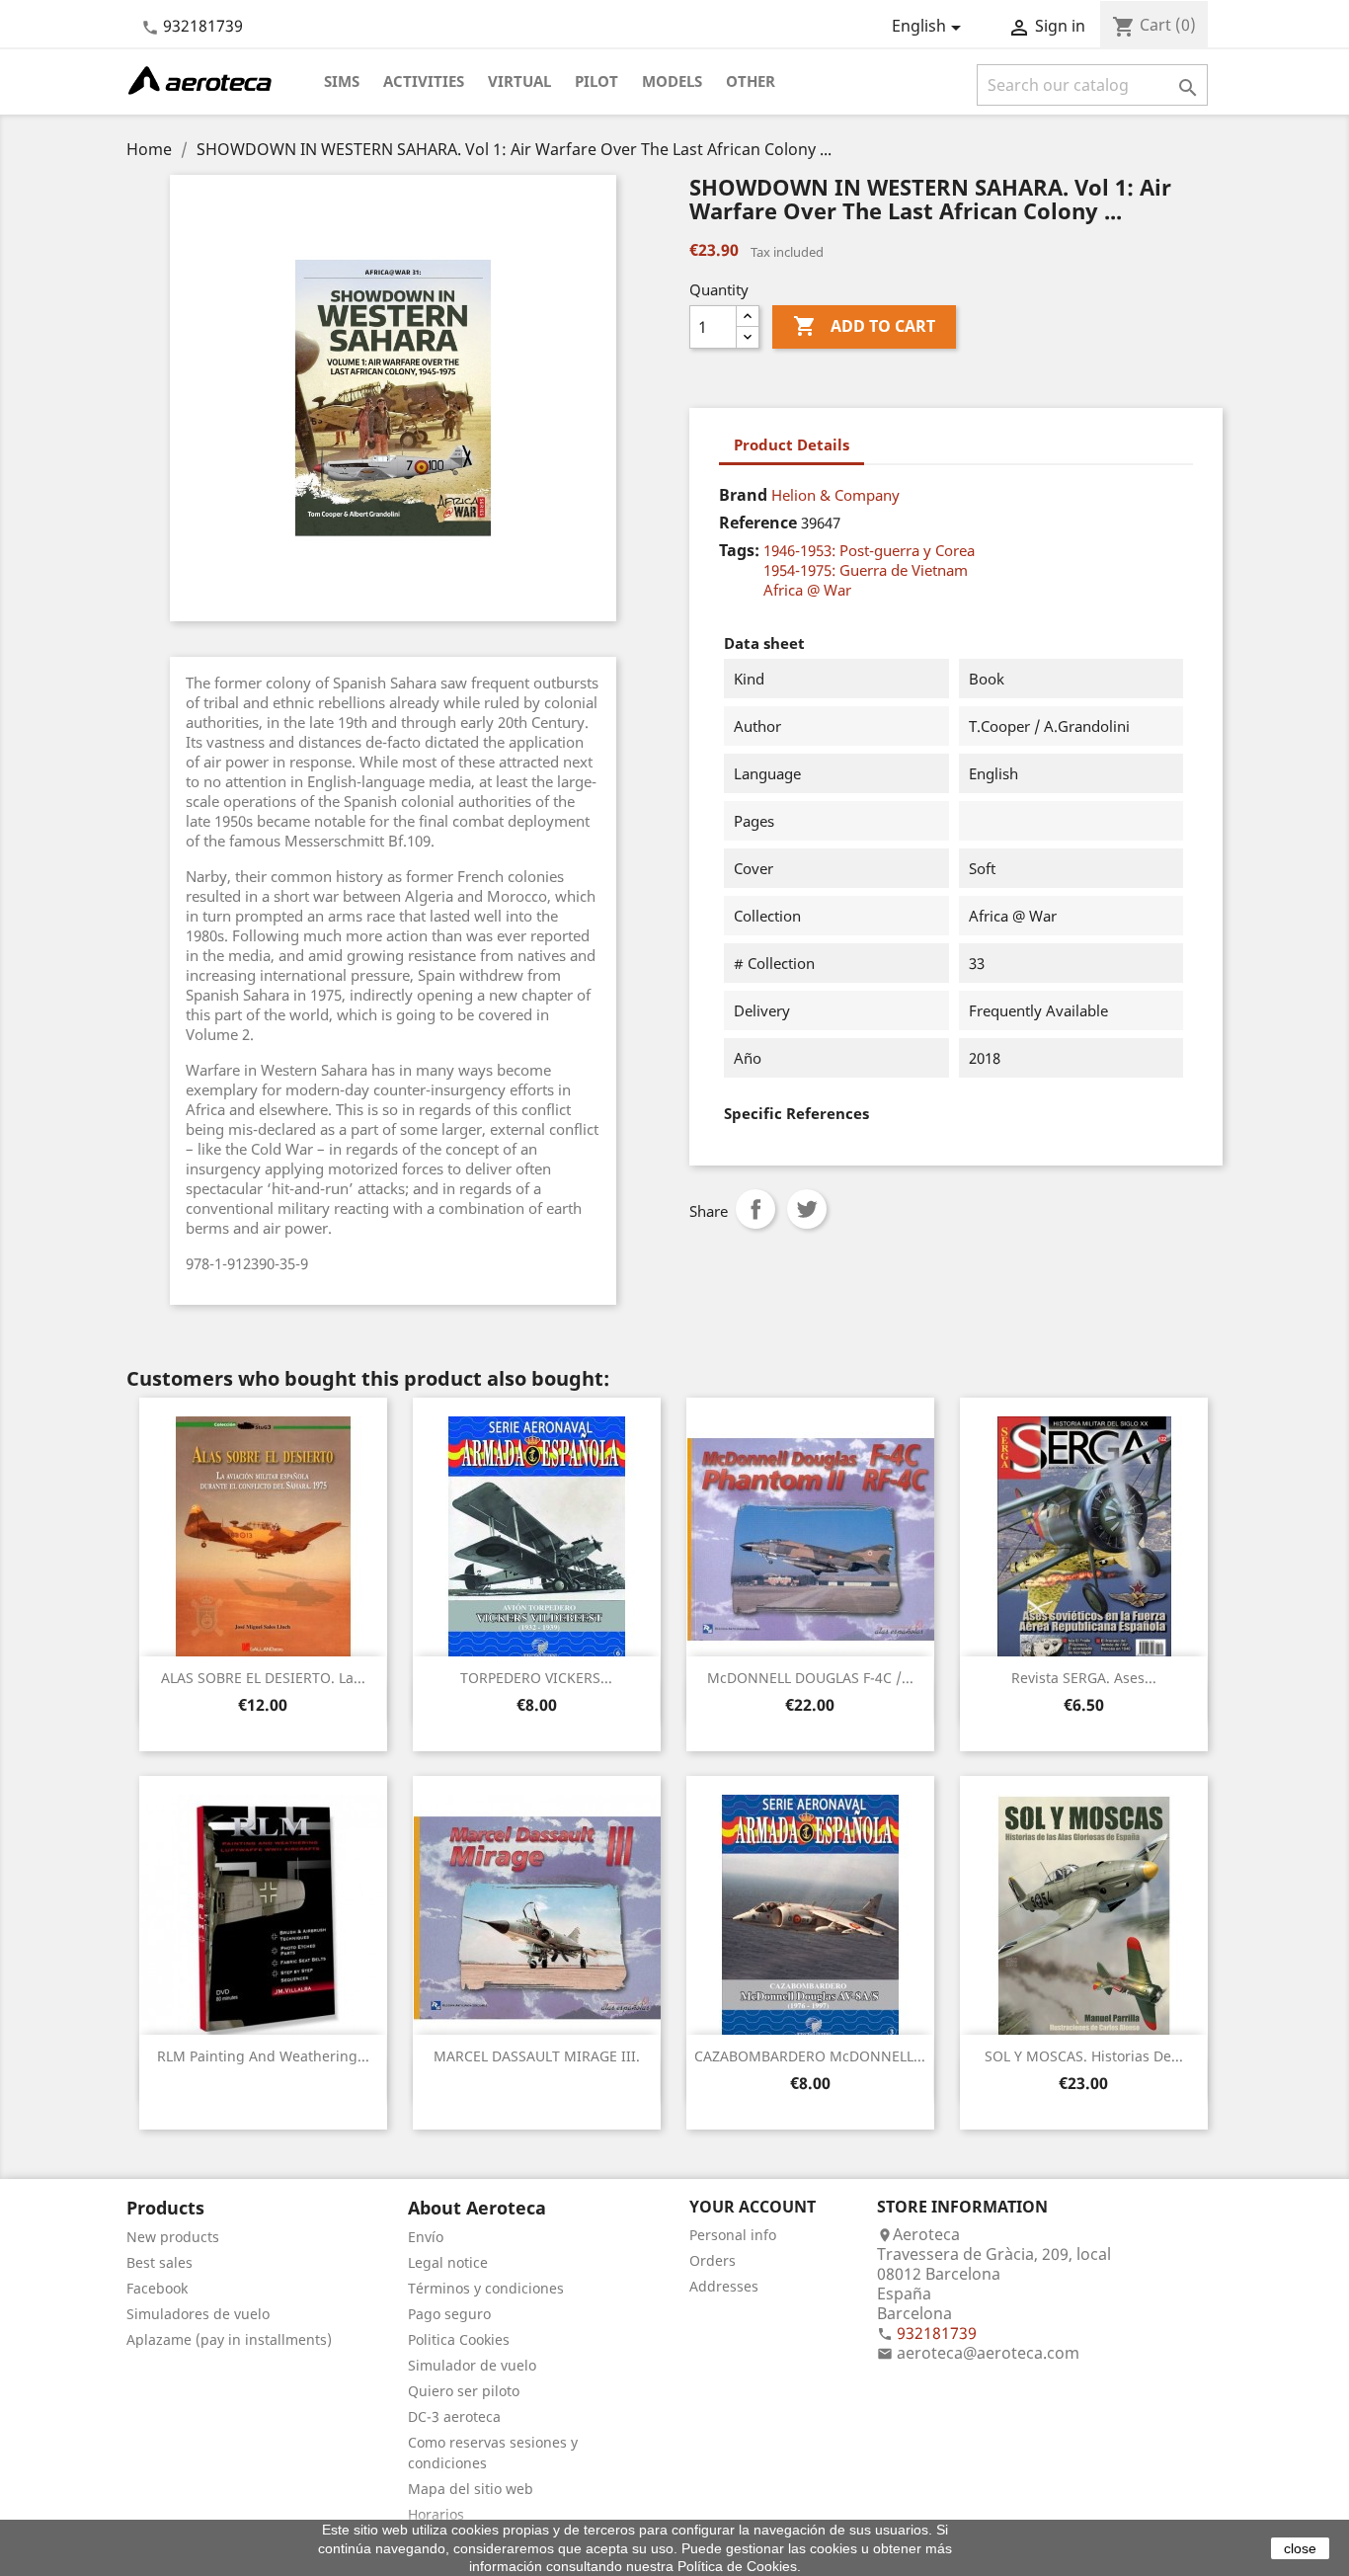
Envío (426, 2237)
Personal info (733, 2235)
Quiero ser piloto (464, 2391)
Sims (342, 81)
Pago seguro (449, 2314)
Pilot (596, 81)
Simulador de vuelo (472, 2365)
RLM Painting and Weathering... (263, 2056)
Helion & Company (835, 495)
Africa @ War (807, 590)
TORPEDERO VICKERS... (536, 1678)
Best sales (159, 2262)
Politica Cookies (459, 2339)
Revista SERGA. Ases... (1084, 1678)
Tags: (739, 550)
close (1300, 2548)
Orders (713, 2260)
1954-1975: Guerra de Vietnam (866, 570)
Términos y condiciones (486, 2288)
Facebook (157, 2288)
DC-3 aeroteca (454, 2416)
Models (672, 81)
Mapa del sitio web (471, 2489)
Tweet (807, 1209)
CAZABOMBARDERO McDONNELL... (810, 2056)
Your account (753, 2207)
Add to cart (864, 326)
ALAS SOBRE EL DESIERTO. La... (263, 1678)
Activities (424, 81)
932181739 (203, 26)
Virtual (519, 81)
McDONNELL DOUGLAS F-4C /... (810, 1678)
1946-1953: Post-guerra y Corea (869, 550)
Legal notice (448, 2262)
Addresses (724, 2286)
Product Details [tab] (792, 444)
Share (755, 1209)
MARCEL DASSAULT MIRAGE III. (537, 2056)
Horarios (436, 2514)
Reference (758, 523)
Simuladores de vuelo (198, 2314)
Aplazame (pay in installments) (229, 2339)
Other (751, 81)
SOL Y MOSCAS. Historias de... (1084, 2056)
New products (173, 2237)
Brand (743, 495)
